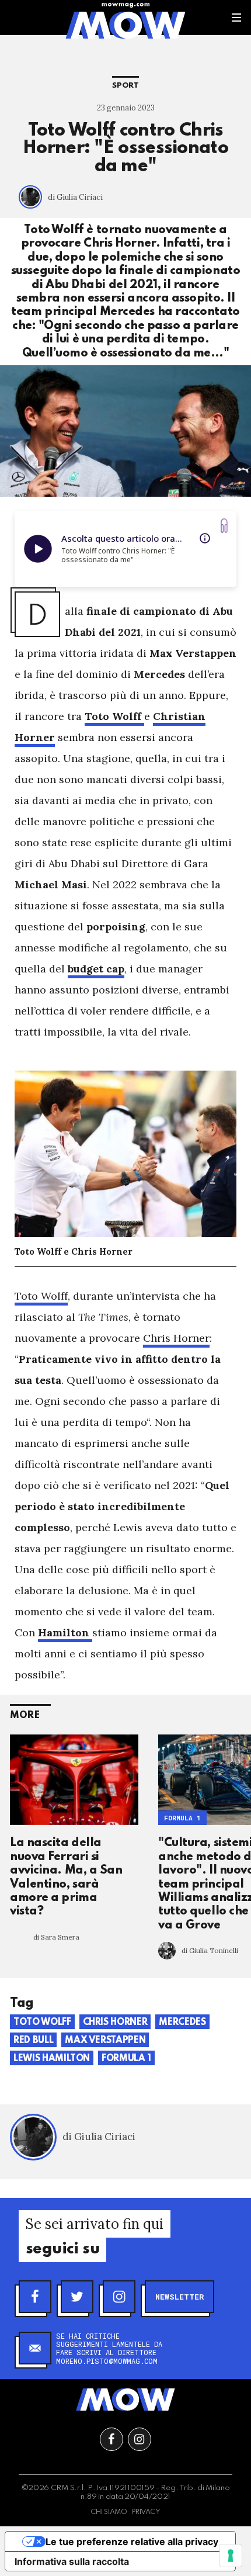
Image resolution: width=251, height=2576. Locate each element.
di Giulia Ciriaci (75, 197)
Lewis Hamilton (52, 2059)
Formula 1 (182, 1818)
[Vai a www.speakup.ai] (224, 526)
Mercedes (182, 2023)
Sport (125, 86)
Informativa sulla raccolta (72, 2561)
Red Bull (33, 2041)
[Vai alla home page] (125, 25)
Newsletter (179, 2297)
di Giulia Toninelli (210, 1950)
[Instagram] (119, 2297)
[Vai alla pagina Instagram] (140, 2439)
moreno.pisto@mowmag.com (107, 2361)
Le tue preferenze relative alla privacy (132, 2542)
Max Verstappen (105, 2041)
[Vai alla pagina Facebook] (111, 2439)
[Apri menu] (236, 18)
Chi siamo (109, 2512)
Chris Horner (176, 1338)
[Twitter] (77, 2297)
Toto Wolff (42, 2023)
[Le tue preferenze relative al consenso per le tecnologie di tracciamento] (231, 2556)
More (25, 1715)
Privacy (146, 2512)
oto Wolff (41, 1296)
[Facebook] (35, 2297)
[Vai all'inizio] (125, 2400)
